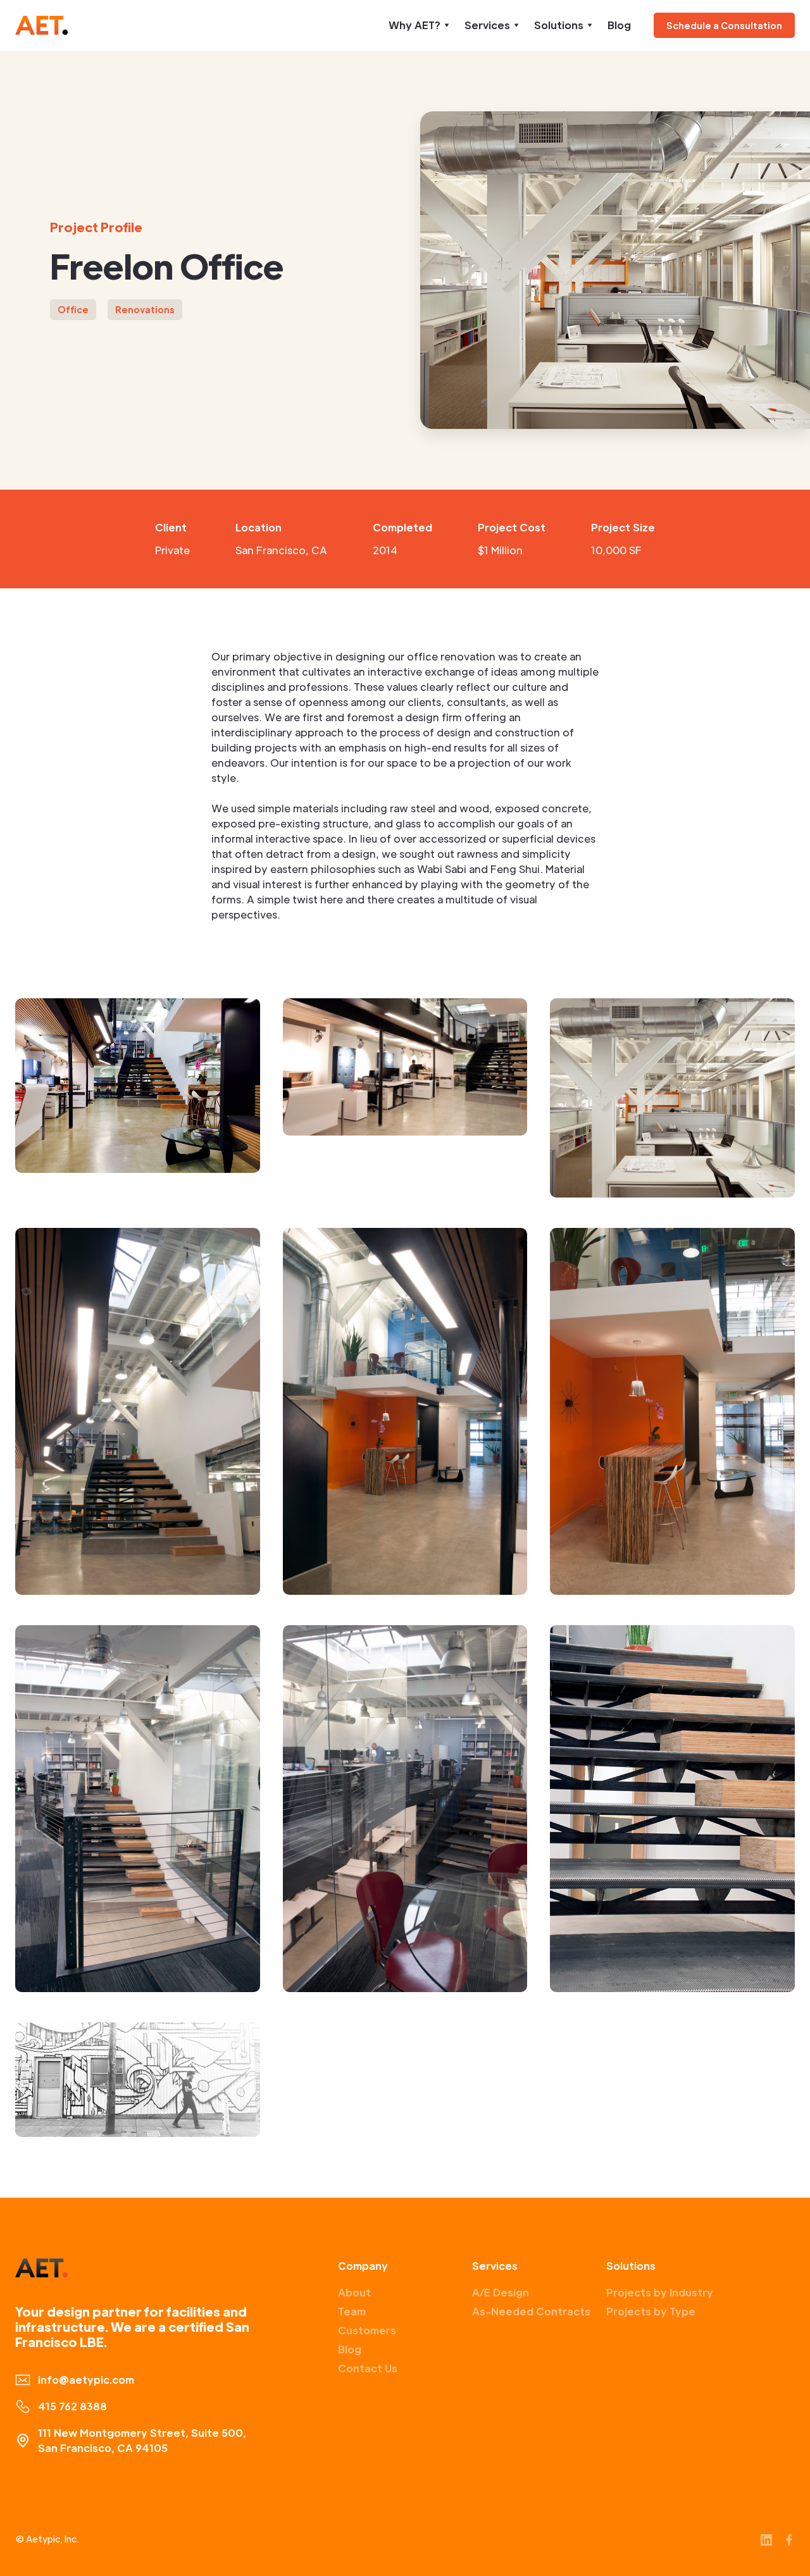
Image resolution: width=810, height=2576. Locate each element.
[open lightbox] (138, 1086)
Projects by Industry (660, 2292)
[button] (419, 25)
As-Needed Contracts (531, 2311)
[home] (41, 25)
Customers (367, 2330)
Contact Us (368, 2368)
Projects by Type (651, 2311)
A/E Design (501, 2292)
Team (352, 2311)
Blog (619, 25)
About (354, 2292)
